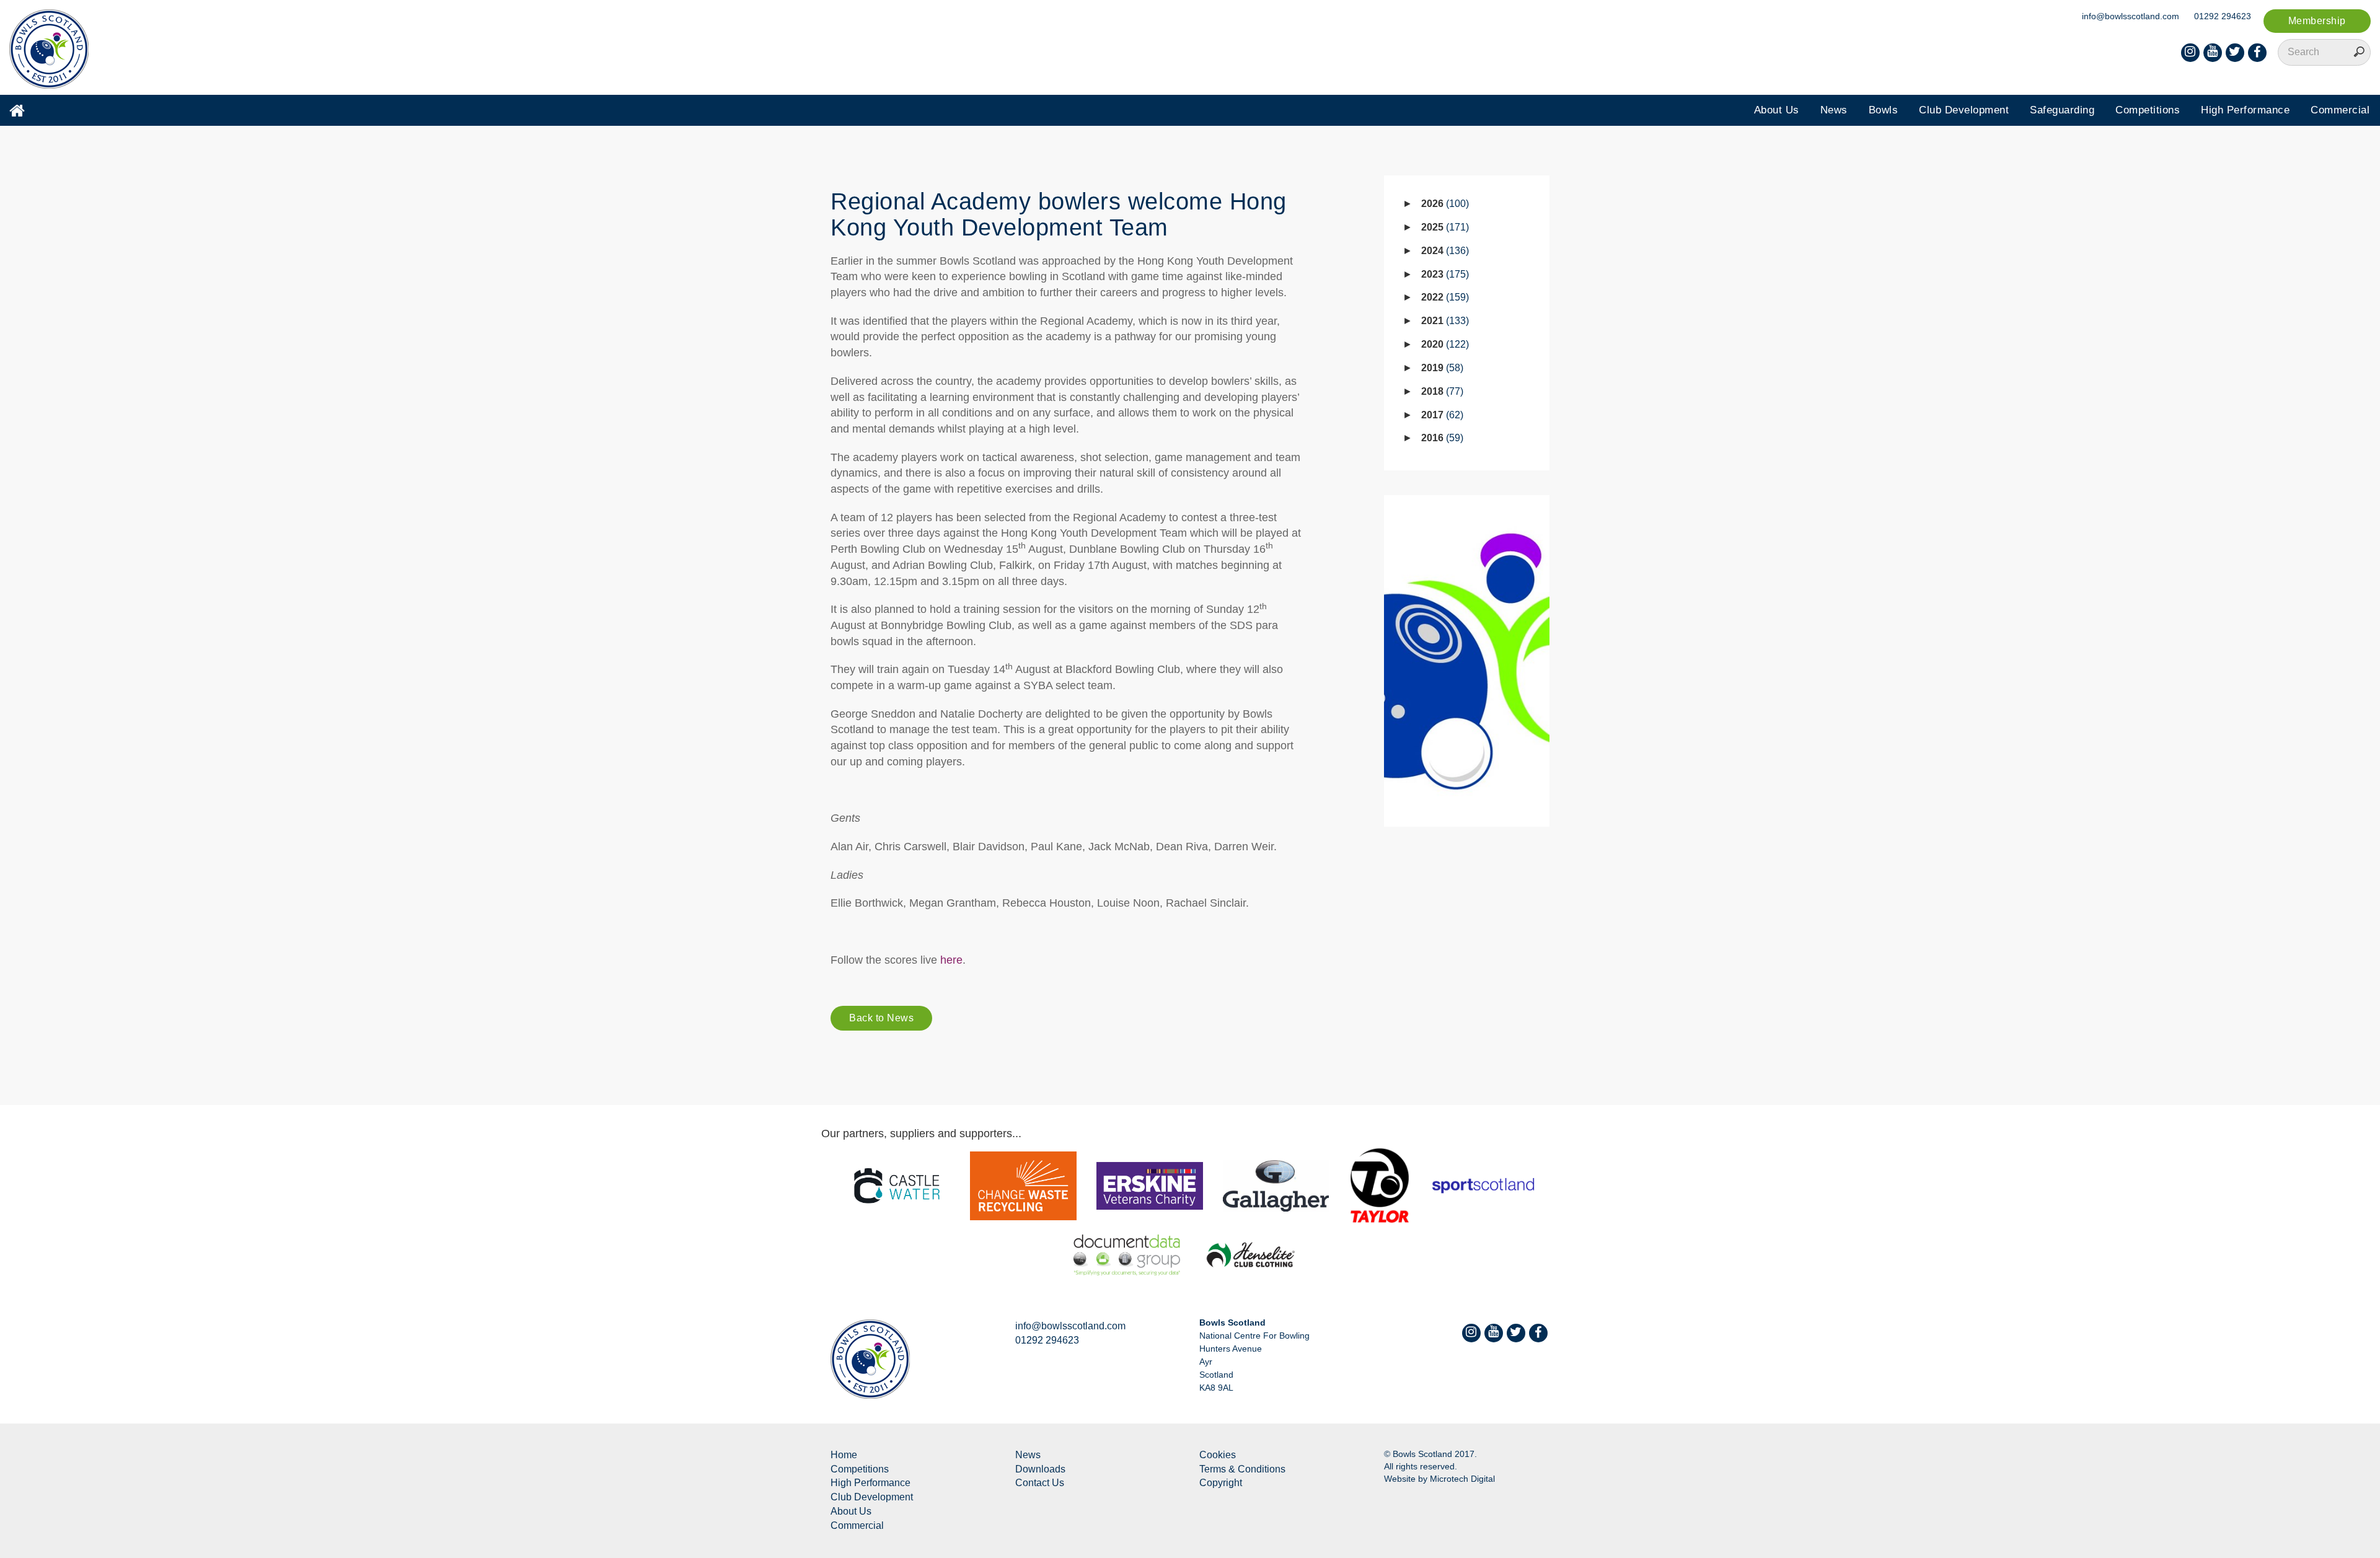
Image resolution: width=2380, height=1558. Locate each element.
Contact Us (1040, 1483)
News (1834, 110)
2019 (1441, 368)
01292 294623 (2223, 16)
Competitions (2148, 110)
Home (844, 1455)
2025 (1443, 227)
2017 (1441, 415)
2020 (1443, 344)
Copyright (1221, 1483)
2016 (1441, 438)
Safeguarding (2062, 110)
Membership (2317, 21)
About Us (1777, 110)
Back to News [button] (881, 1018)
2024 (1443, 251)
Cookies (1218, 1455)
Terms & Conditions (1242, 1469)
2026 (1443, 204)
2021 (1443, 321)
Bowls (1884, 110)
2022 (1443, 297)
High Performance (2245, 110)
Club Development (1964, 110)
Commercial (2340, 110)
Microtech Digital (1462, 1479)
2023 (1443, 274)
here (951, 960)
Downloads (1040, 1469)
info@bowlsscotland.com (2131, 16)
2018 (1441, 391)
